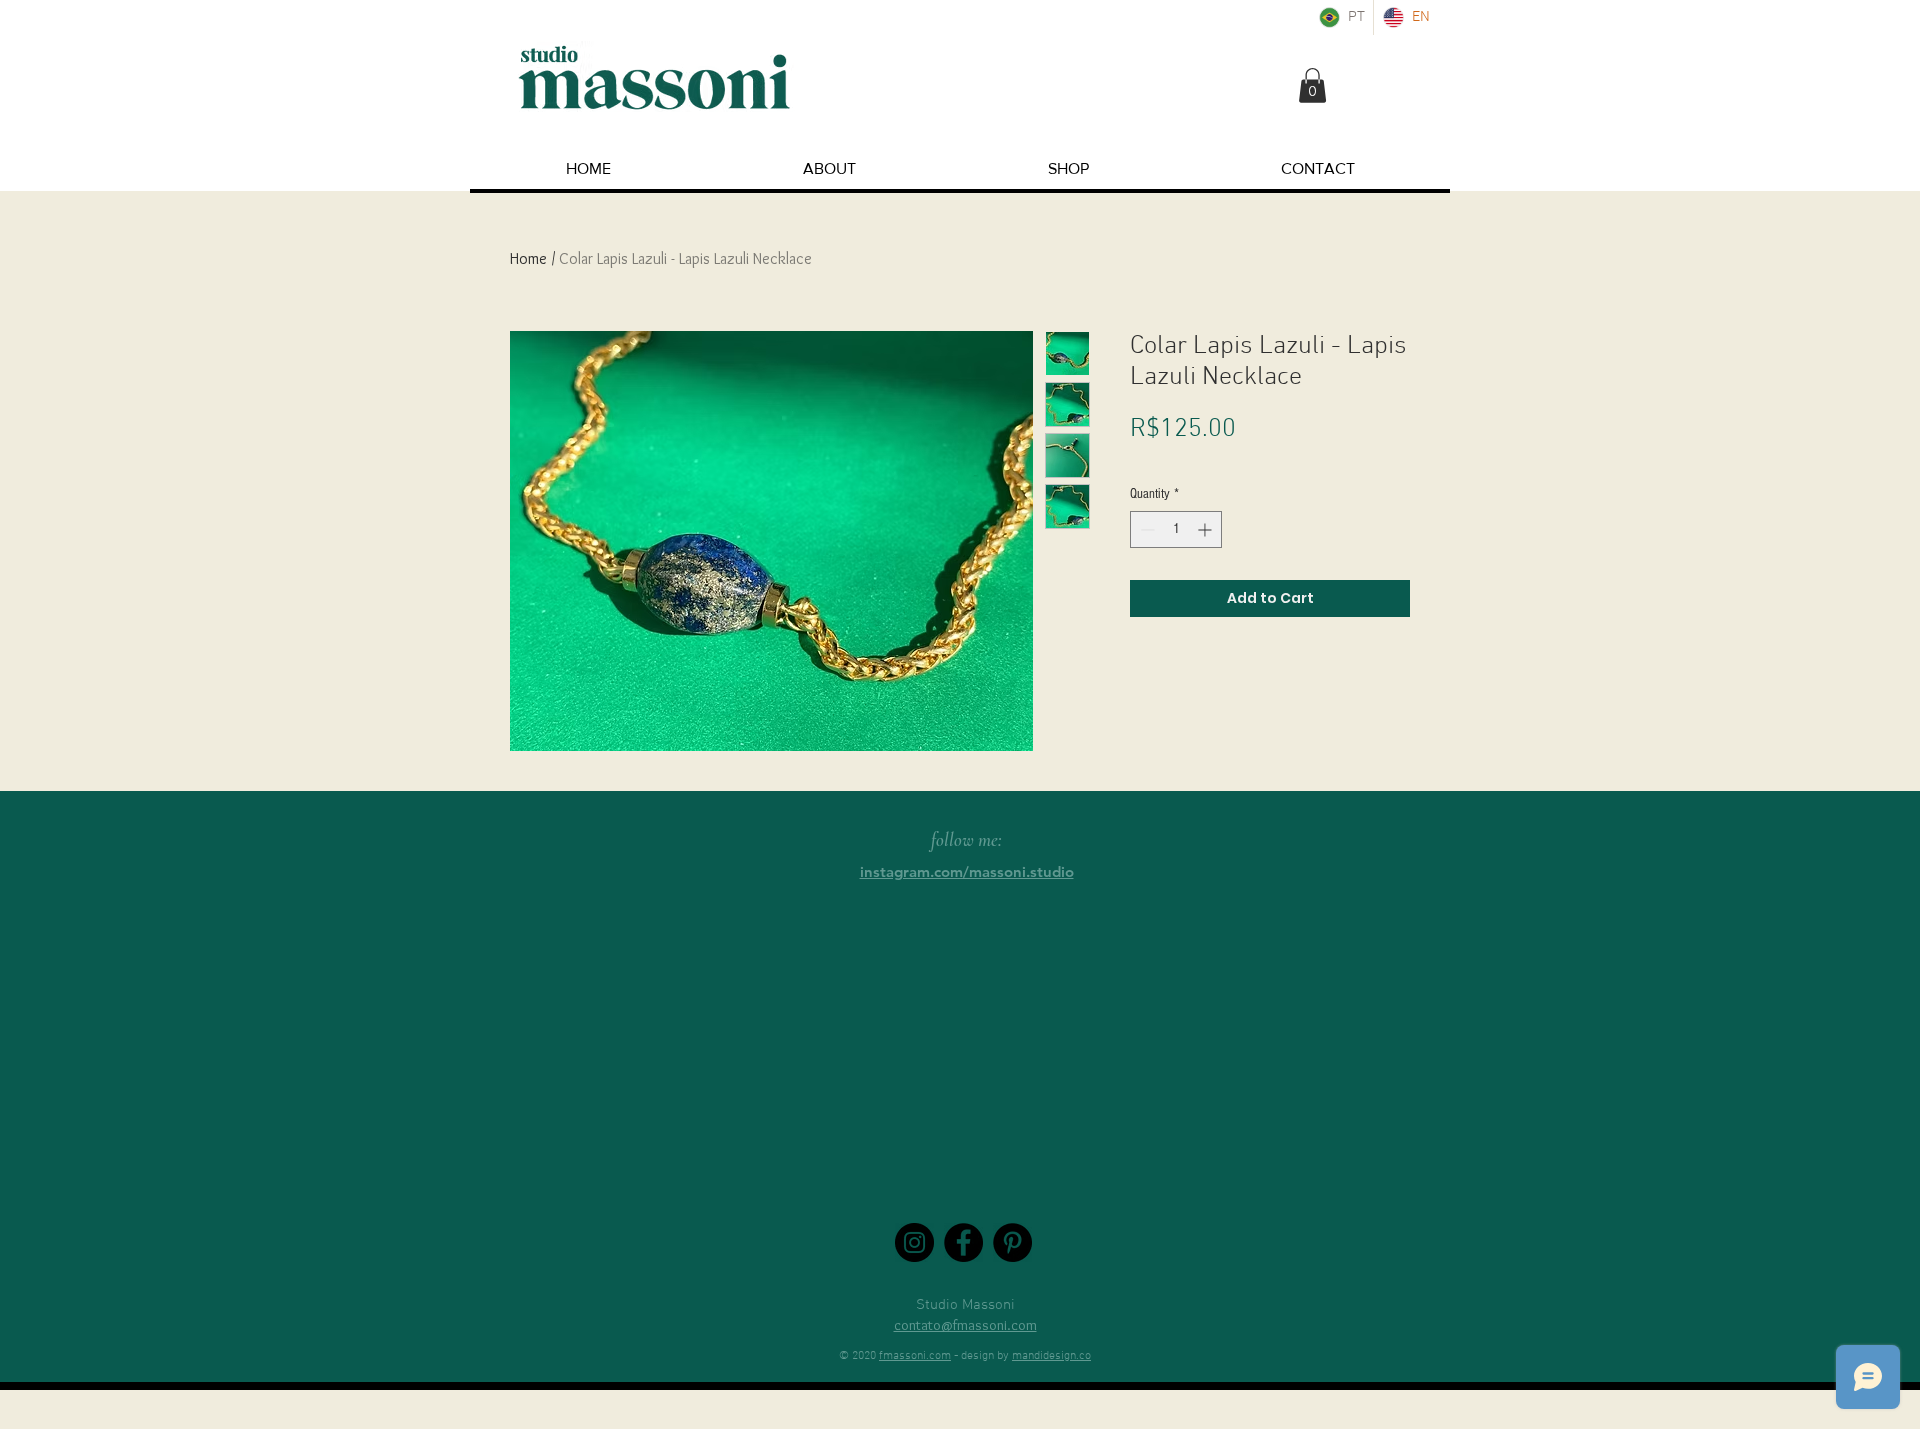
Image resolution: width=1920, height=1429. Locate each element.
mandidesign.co (1051, 1356)
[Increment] (1206, 529)
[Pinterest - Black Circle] (1012, 1242)
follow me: (966, 839)
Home (528, 258)
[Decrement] (1145, 529)
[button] (1312, 85)
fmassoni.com (915, 1356)
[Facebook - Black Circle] (963, 1242)
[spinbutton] (1176, 529)
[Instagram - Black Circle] (914, 1242)
